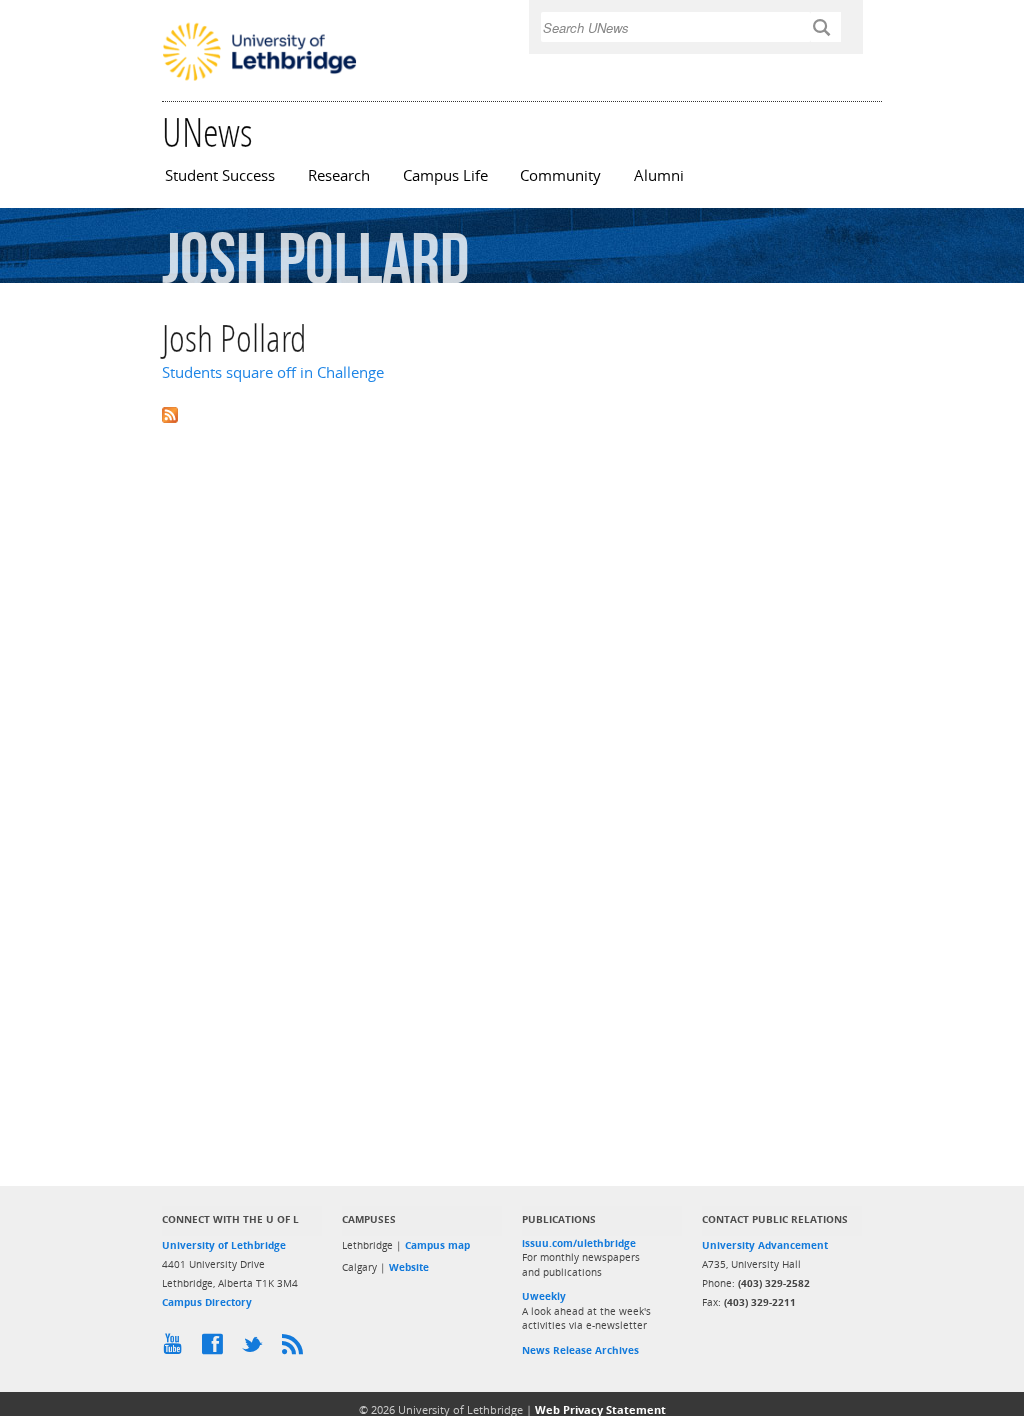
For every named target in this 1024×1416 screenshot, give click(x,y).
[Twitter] (257, 1349)
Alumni (659, 175)
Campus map (437, 1245)
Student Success (220, 175)
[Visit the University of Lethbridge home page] (259, 79)
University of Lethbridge (224, 1245)
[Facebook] (217, 1349)
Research (339, 175)
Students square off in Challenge (273, 372)
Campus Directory (207, 1302)
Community (560, 175)
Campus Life (445, 175)
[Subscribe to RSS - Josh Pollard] (512, 413)
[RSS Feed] (297, 1349)
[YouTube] (177, 1349)
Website (409, 1267)
